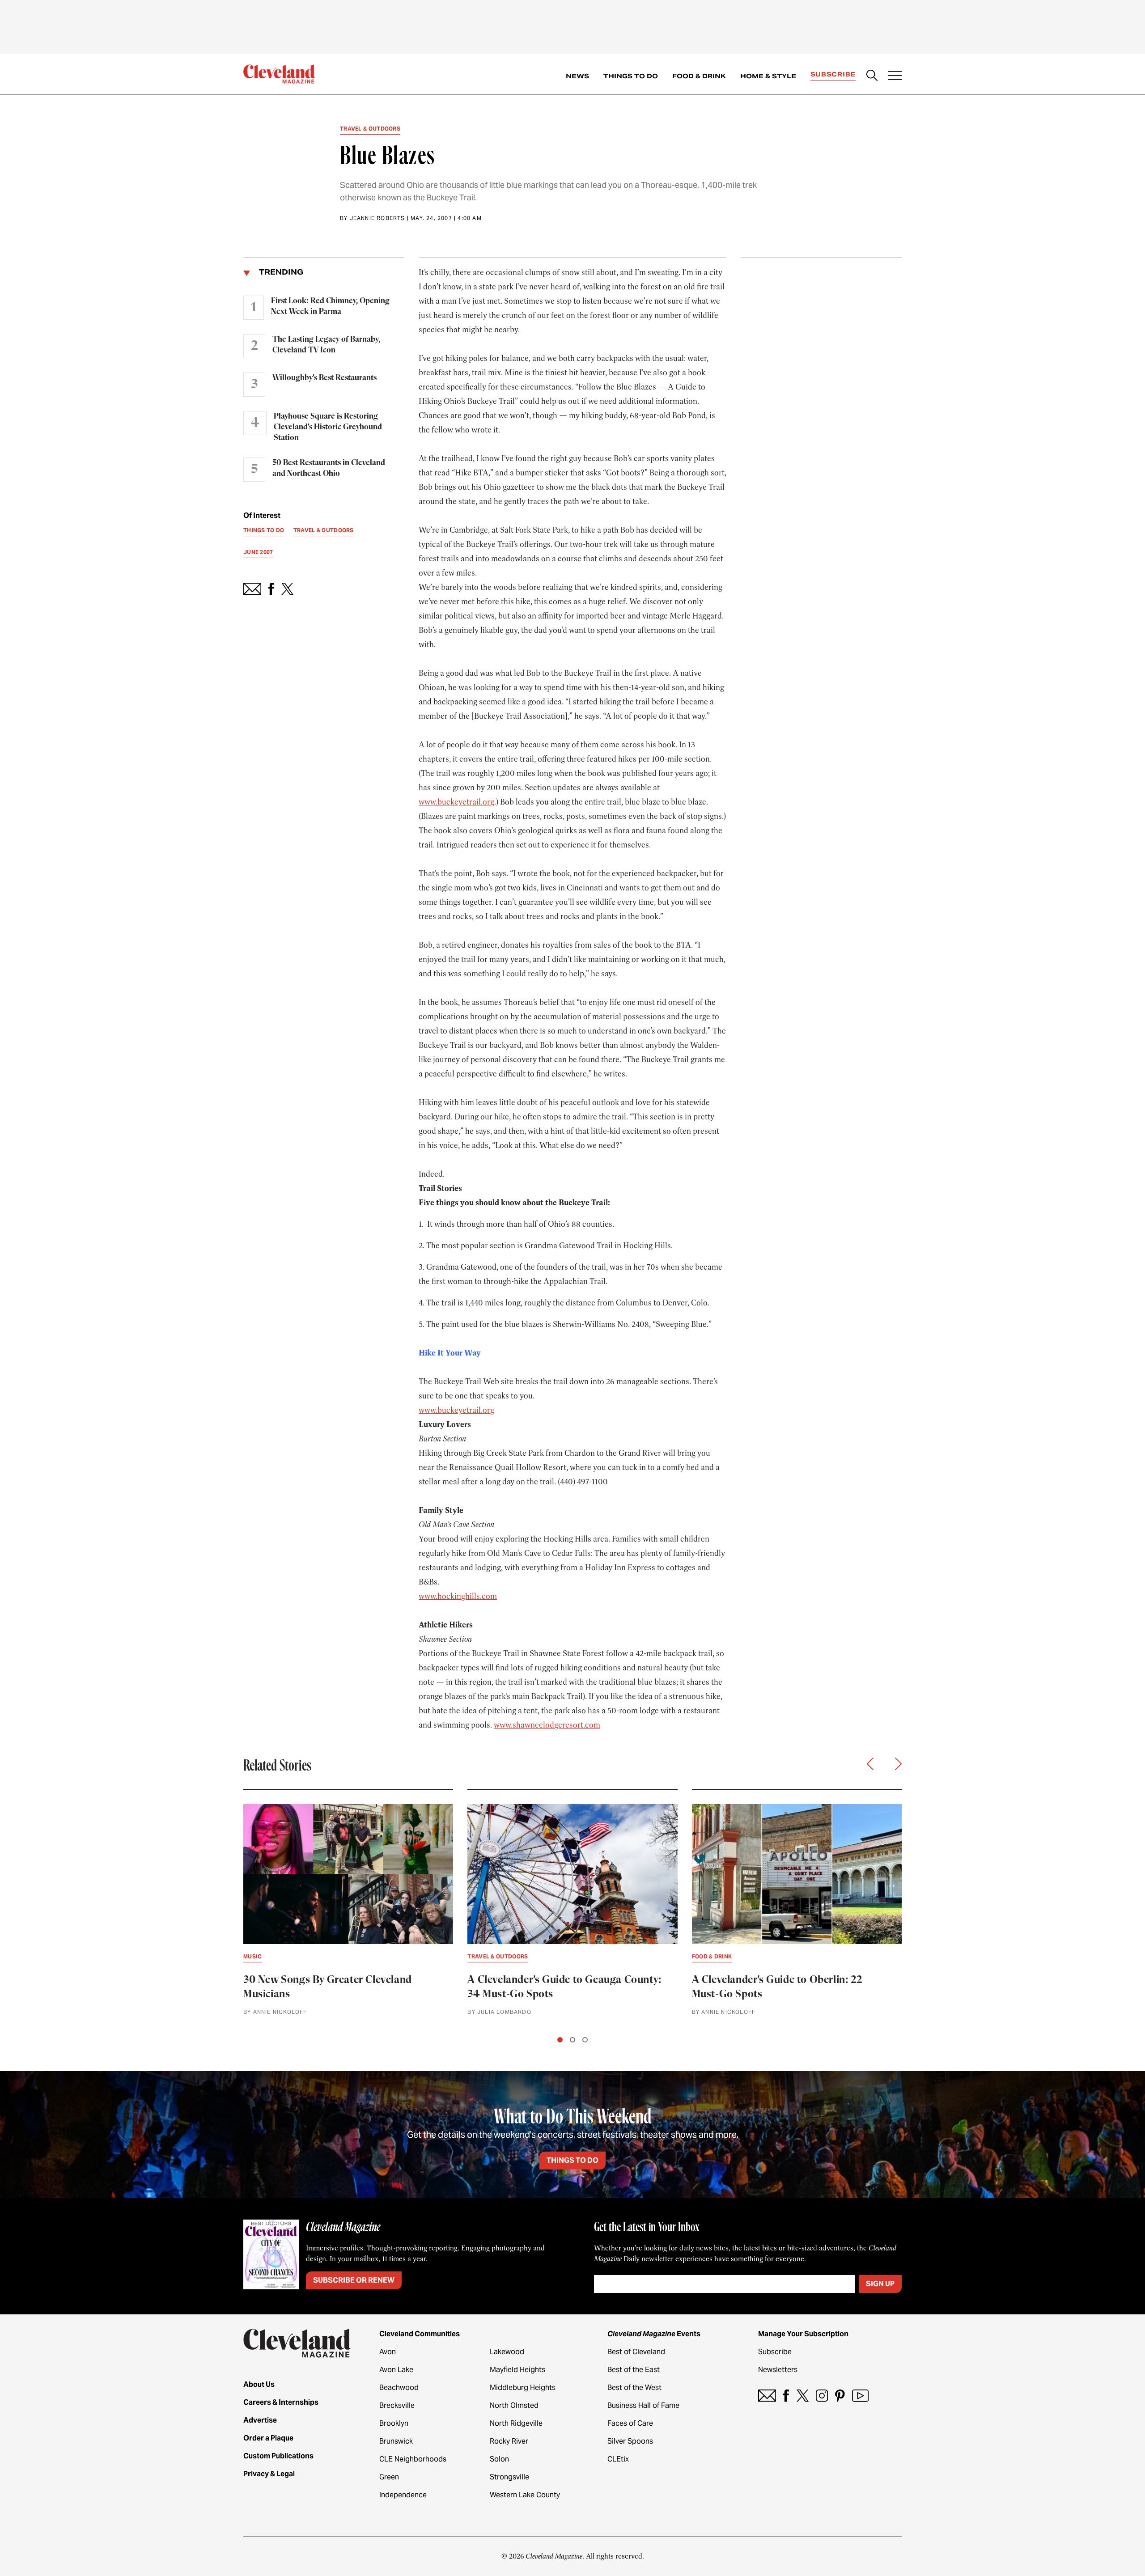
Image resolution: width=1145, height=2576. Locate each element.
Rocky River (509, 2441)
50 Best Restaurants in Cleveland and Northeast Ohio (329, 468)
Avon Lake (396, 2370)
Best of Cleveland (636, 2352)
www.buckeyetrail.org (456, 802)
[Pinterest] (840, 2396)
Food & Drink (699, 76)
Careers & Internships (281, 2402)
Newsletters (778, 2370)
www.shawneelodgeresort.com (547, 1725)
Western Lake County (525, 2495)
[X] (803, 2396)
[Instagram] (822, 2396)
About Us (259, 2384)
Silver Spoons (630, 2441)
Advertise (260, 2420)
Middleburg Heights (523, 2387)
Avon (388, 2352)
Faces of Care (630, 2423)
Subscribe (833, 74)
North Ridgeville (516, 2423)
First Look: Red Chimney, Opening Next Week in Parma (330, 306)
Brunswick (396, 2441)
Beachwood (399, 2387)
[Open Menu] (895, 76)
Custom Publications (278, 2456)
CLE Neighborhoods (413, 2459)
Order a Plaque (268, 2438)
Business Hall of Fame (643, 2405)
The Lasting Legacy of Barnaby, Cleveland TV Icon (326, 345)
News (577, 76)
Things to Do (631, 76)
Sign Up (880, 2284)
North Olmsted (514, 2405)
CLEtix (618, 2459)
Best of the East (634, 2370)
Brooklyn (394, 2423)
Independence (403, 2495)
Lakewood (507, 2352)
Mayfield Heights (517, 2370)
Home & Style (768, 76)
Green (389, 2477)
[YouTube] (860, 2396)
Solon (499, 2459)
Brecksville (397, 2405)
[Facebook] (786, 2396)
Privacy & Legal (269, 2474)
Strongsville (509, 2477)
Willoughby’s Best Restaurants (324, 378)
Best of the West (634, 2387)
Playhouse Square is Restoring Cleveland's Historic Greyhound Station (328, 427)
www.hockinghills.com (458, 1596)
